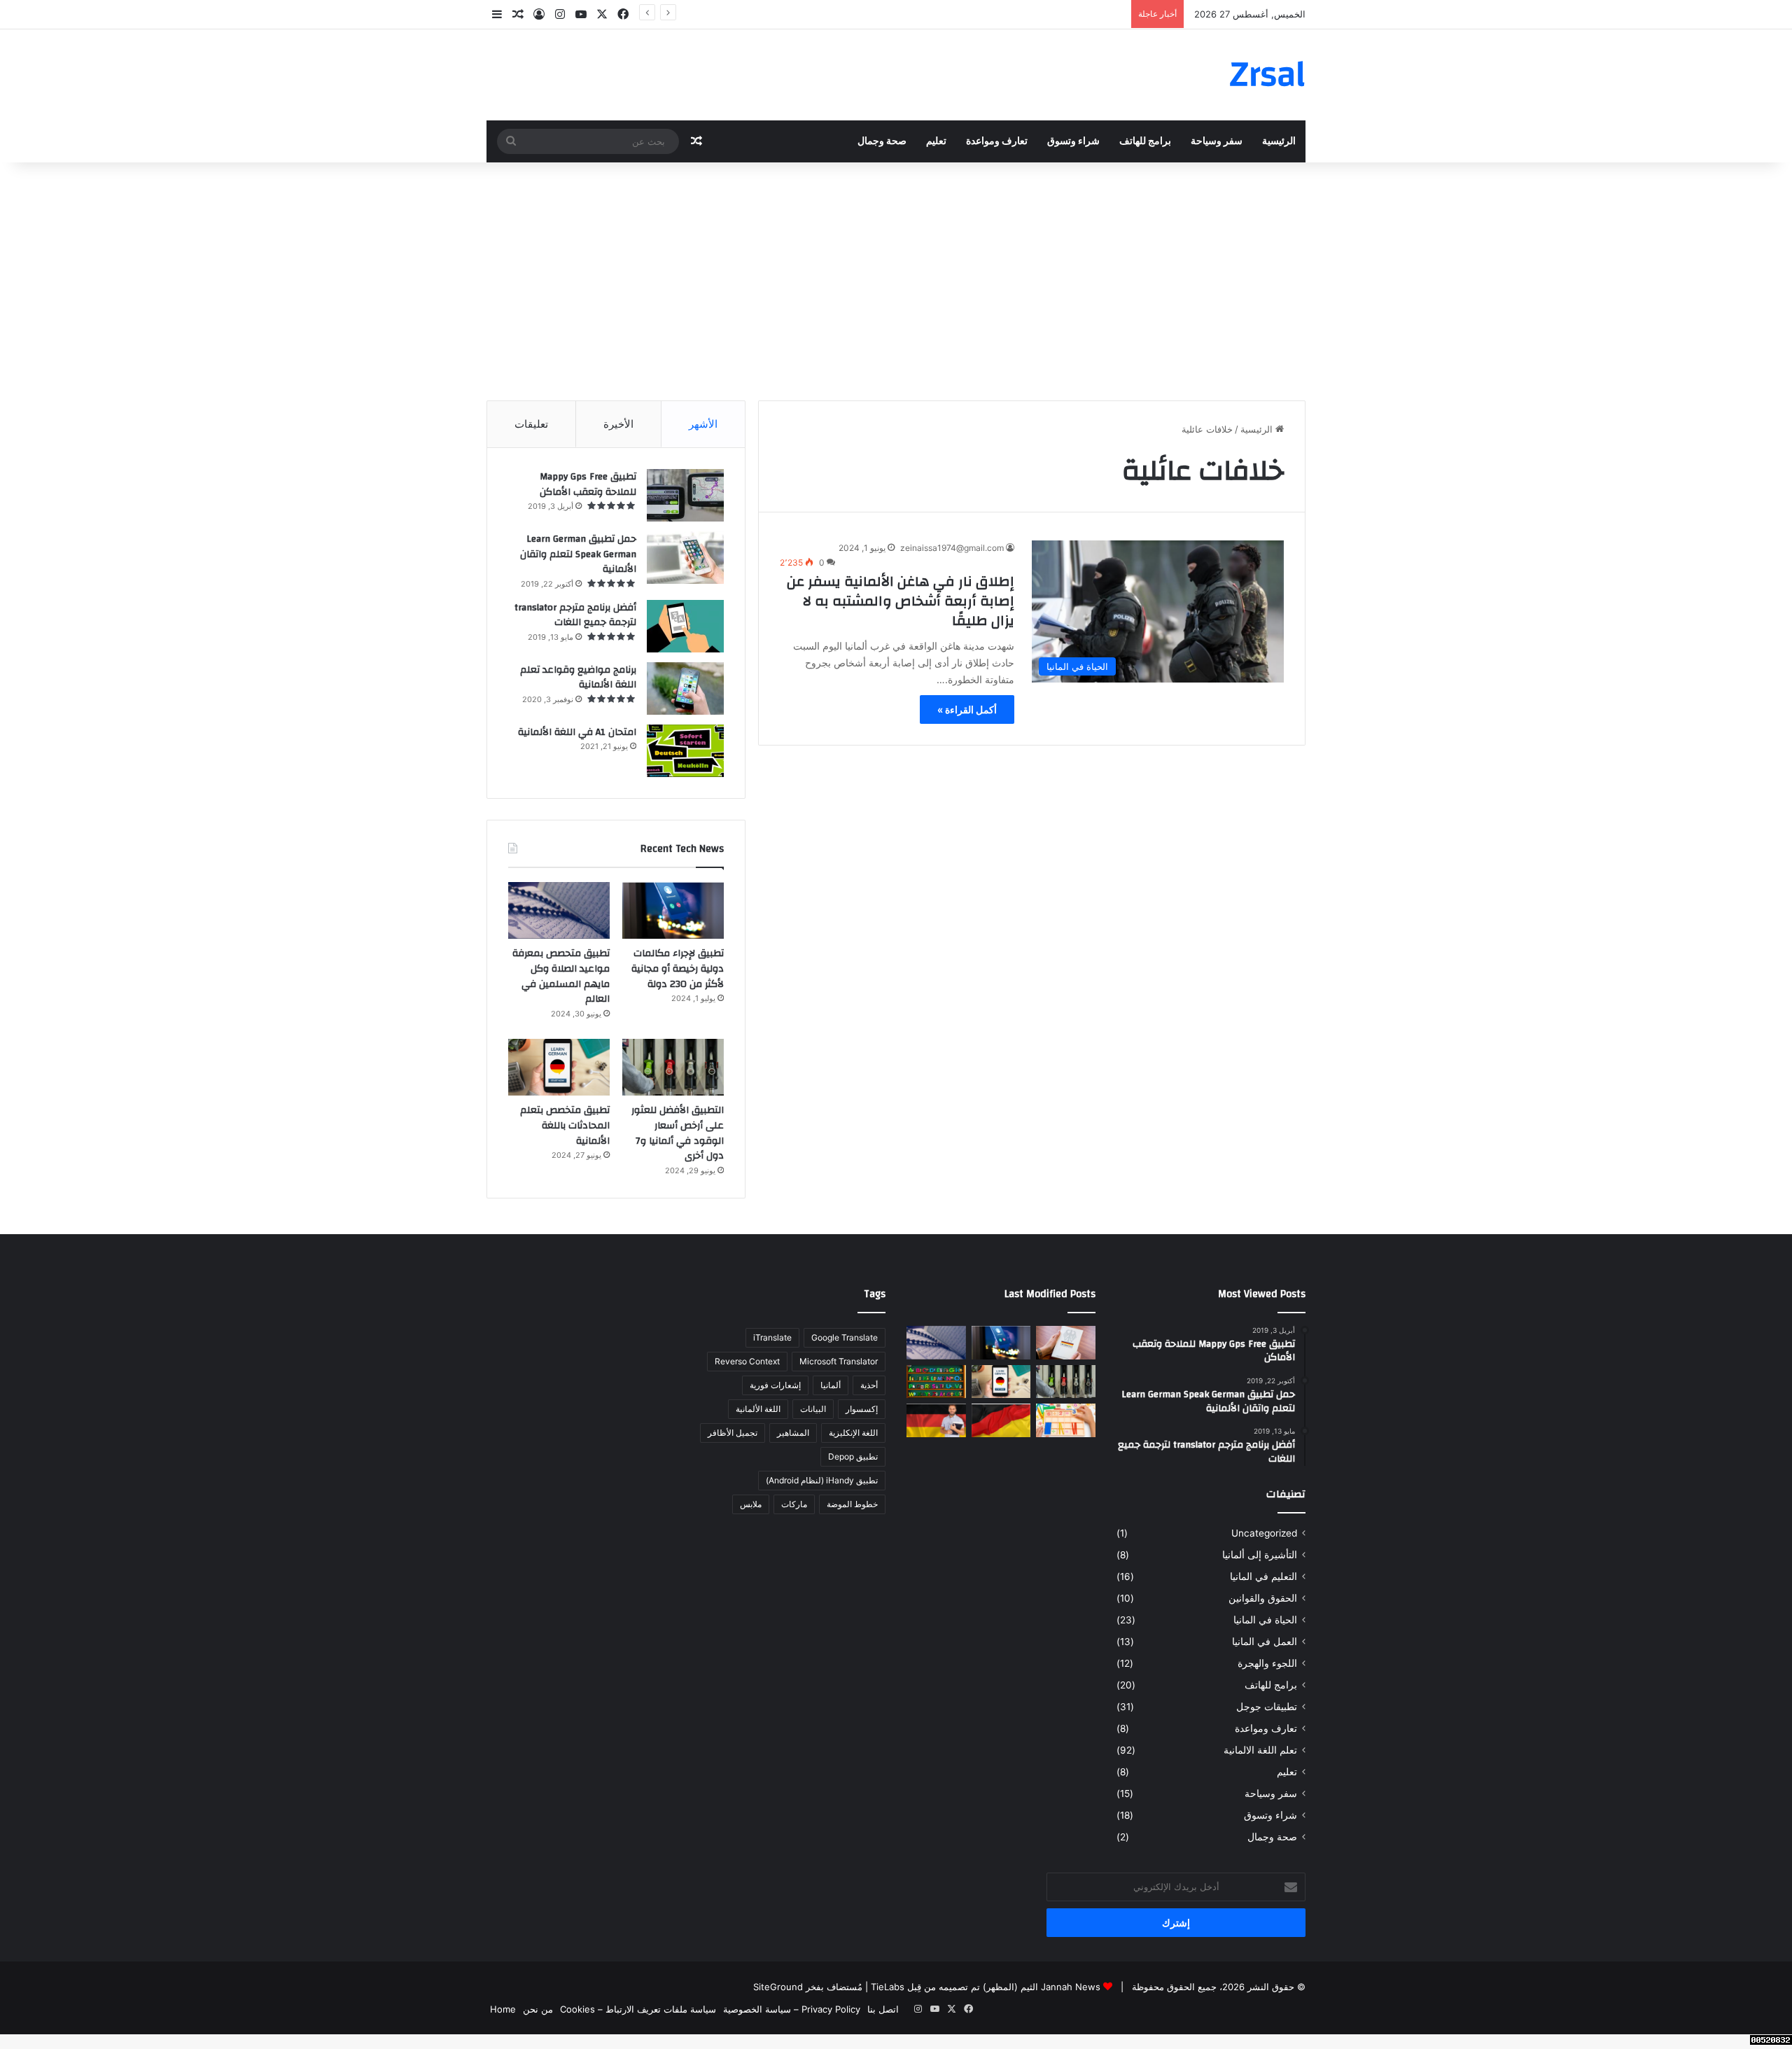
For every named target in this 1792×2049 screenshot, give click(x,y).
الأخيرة (618, 424)
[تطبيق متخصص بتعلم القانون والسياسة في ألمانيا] (1066, 1343)
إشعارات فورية (775, 1385)
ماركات (794, 1504)
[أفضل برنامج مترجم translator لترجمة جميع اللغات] (685, 626)
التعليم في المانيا (1263, 1576)
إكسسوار (862, 1409)
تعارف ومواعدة (997, 141)
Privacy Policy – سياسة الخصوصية (792, 2009)
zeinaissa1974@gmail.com (952, 548)
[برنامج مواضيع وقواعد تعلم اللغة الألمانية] (685, 688)
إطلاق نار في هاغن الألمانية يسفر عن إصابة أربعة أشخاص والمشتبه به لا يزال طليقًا (901, 601)
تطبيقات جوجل (1267, 1707)
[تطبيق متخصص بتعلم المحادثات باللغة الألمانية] (559, 1068)
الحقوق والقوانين (1263, 1598)
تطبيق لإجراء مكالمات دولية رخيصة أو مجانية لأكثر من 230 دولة (1003, 14)
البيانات (813, 1409)
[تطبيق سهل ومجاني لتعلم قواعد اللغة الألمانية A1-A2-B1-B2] (1001, 1420)
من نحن (538, 2009)
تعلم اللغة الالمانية (1260, 1750)
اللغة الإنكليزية (853, 1433)
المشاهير (793, 1433)
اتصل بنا (883, 2009)
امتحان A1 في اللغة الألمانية (577, 732)
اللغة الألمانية (758, 1409)
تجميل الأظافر (733, 1433)
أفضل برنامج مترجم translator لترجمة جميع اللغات (575, 615)
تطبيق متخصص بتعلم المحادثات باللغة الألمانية (565, 1125)
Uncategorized (1264, 1533)
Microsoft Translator (839, 1361)
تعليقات (531, 424)
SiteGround (778, 1987)
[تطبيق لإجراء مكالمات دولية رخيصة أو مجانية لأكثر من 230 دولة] (673, 911)
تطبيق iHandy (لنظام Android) (822, 1480)
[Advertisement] (896, 281)
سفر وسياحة (1217, 141)
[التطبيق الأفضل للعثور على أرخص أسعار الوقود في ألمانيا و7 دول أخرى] (673, 1068)
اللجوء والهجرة (1267, 1663)
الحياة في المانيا (1265, 1620)
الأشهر (703, 424)
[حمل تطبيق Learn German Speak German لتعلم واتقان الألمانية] (685, 558)
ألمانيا (831, 1385)
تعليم (936, 141)
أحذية (869, 1385)
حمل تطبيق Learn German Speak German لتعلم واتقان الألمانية (578, 554)
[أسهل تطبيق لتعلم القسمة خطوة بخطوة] (1066, 1420)
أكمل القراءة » (967, 709)
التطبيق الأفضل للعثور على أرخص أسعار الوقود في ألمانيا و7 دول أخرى (678, 1133)
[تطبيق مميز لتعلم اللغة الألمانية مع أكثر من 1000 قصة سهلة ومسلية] (936, 1420)
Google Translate (845, 1337)
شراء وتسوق (1073, 141)
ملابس (751, 1504)
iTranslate (772, 1337)
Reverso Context (747, 1361)
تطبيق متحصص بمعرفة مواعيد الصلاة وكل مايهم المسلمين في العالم (561, 976)
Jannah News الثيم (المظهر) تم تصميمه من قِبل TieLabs (986, 1987)
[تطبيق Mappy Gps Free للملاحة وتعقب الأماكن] (685, 495)
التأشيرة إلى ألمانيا (1260, 1555)
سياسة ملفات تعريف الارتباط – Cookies (638, 2009)
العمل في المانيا (1265, 1642)
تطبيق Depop (853, 1456)
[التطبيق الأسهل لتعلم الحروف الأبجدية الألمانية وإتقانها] (936, 1382)
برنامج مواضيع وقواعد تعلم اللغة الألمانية (578, 678)
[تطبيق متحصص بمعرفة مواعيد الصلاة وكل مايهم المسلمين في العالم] (559, 911)
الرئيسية (1279, 141)
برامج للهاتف (1145, 141)
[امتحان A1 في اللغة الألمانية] (685, 751)
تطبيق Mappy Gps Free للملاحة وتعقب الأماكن (588, 484)
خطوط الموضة (852, 1504)
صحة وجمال (882, 141)
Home (503, 2009)
